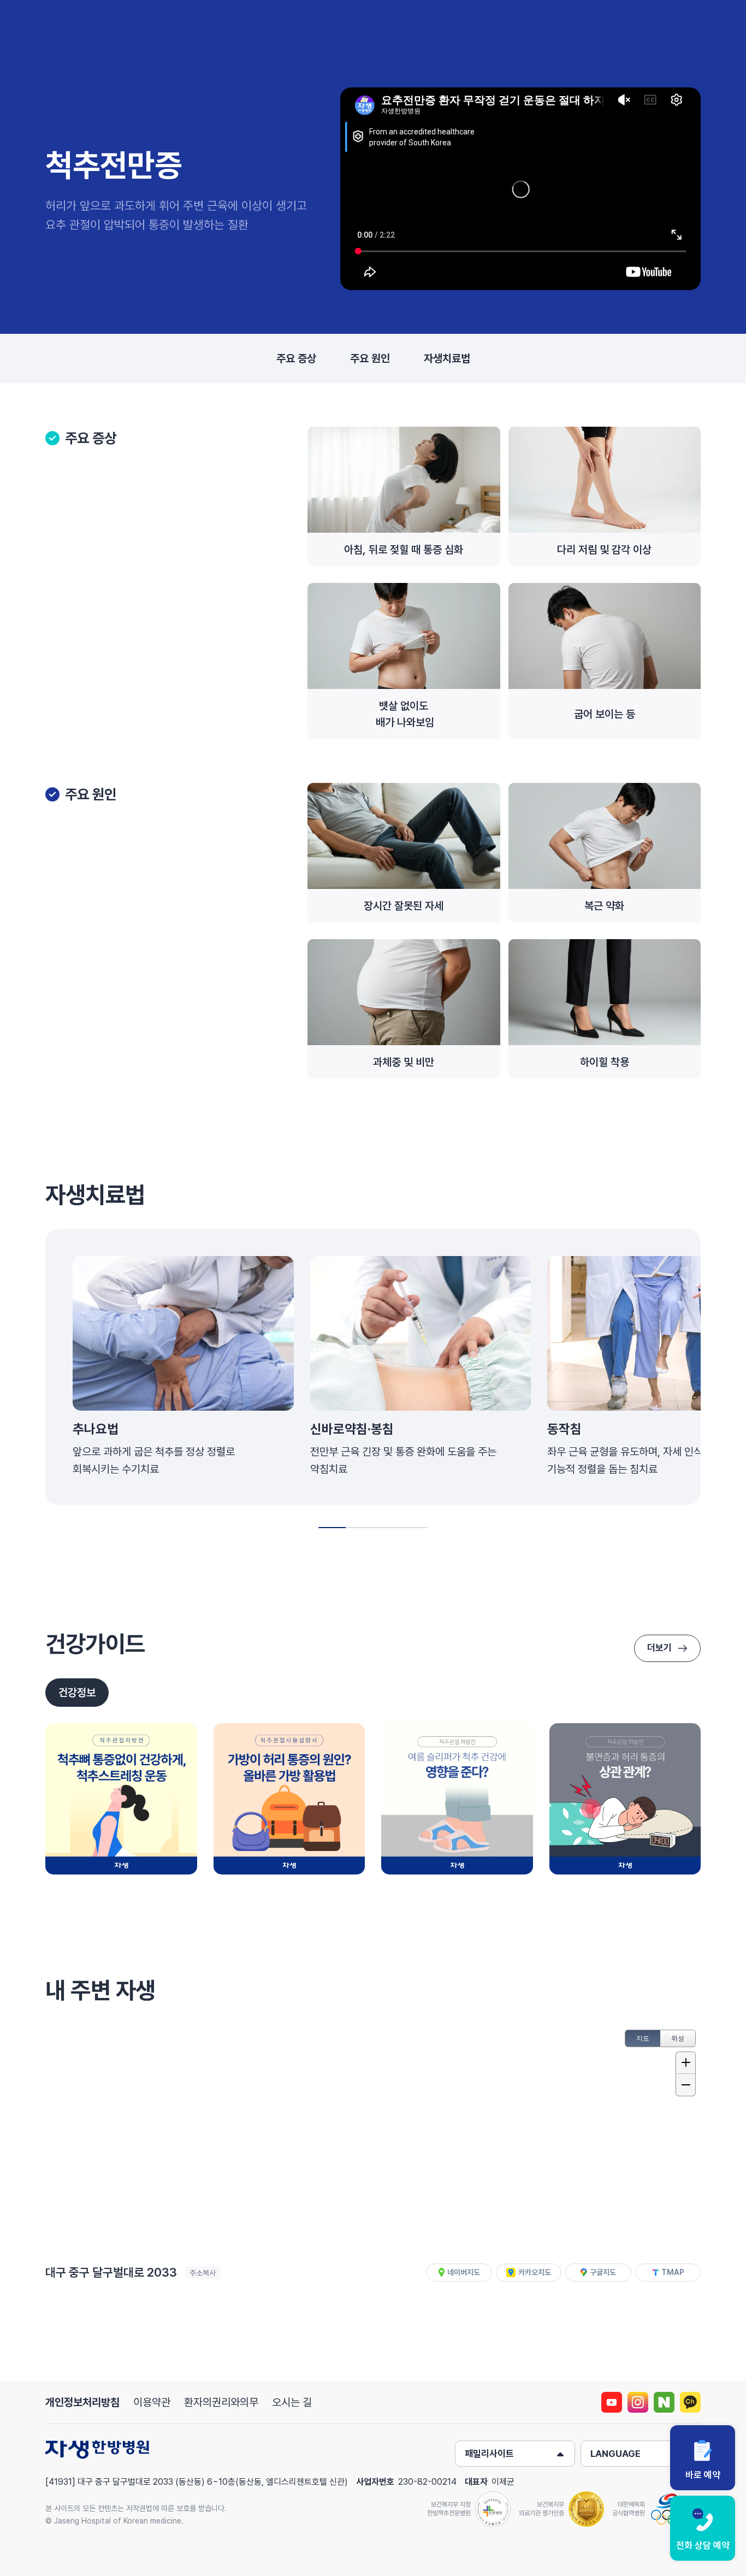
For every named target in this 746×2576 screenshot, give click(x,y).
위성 (678, 2038)
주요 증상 (296, 358)
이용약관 (152, 2402)
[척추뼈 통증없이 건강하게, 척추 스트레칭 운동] (121, 1799)
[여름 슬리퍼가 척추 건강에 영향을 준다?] (457, 1799)
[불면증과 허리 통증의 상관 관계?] (625, 1799)
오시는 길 (292, 2402)
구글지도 (603, 2272)
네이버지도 (464, 2272)
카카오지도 (535, 2272)
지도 (643, 2038)
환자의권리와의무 (221, 2402)
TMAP (673, 2272)
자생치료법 (447, 358)
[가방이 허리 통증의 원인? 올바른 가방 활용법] (289, 1799)
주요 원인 (370, 358)
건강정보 (77, 1693)
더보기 (659, 1648)
